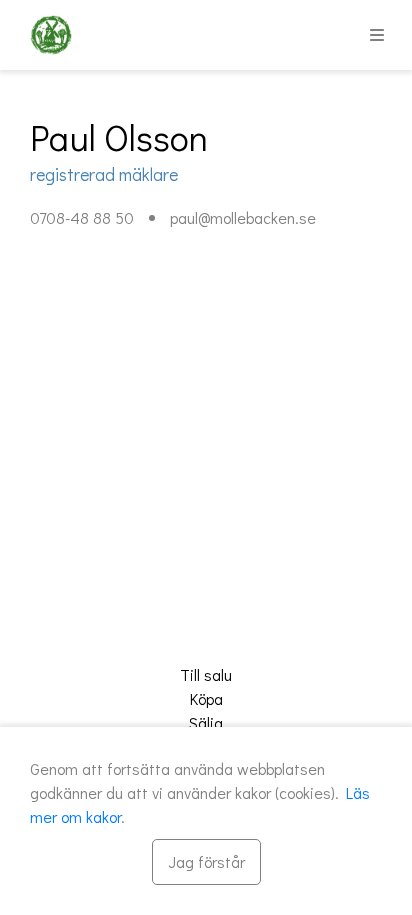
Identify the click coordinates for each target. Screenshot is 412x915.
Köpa (206, 698)
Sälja (206, 722)
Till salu (206, 674)
